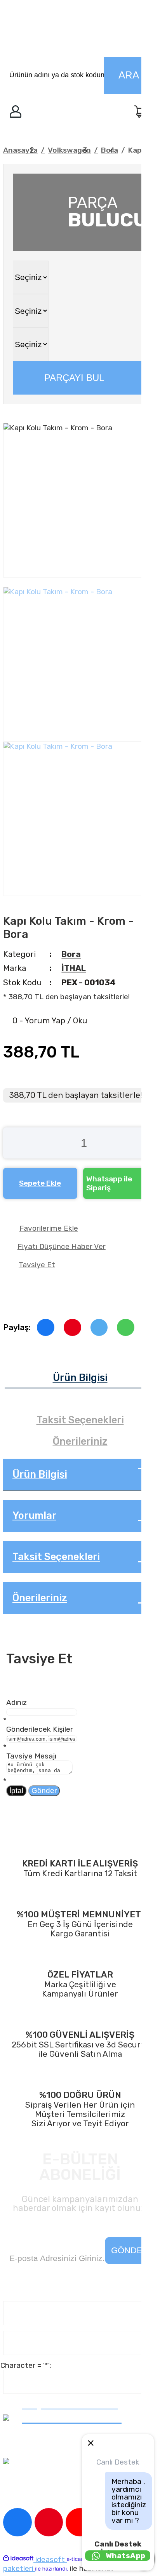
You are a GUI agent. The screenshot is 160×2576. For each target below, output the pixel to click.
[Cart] (141, 113)
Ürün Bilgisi (80, 1378)
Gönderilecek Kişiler (40, 1729)
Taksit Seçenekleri (80, 1420)
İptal (16, 1791)
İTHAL (74, 968)
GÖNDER (130, 2250)
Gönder (44, 1791)
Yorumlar (34, 1515)
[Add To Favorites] (80, 1228)
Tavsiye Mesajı (31, 1756)
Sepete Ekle (40, 1183)
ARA (129, 75)
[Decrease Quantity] (12, 1143)
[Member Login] (16, 113)
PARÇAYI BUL (74, 378)
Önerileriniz (80, 1441)
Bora (71, 954)
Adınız (17, 1702)
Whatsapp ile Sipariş (109, 1183)
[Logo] (78, 30)
